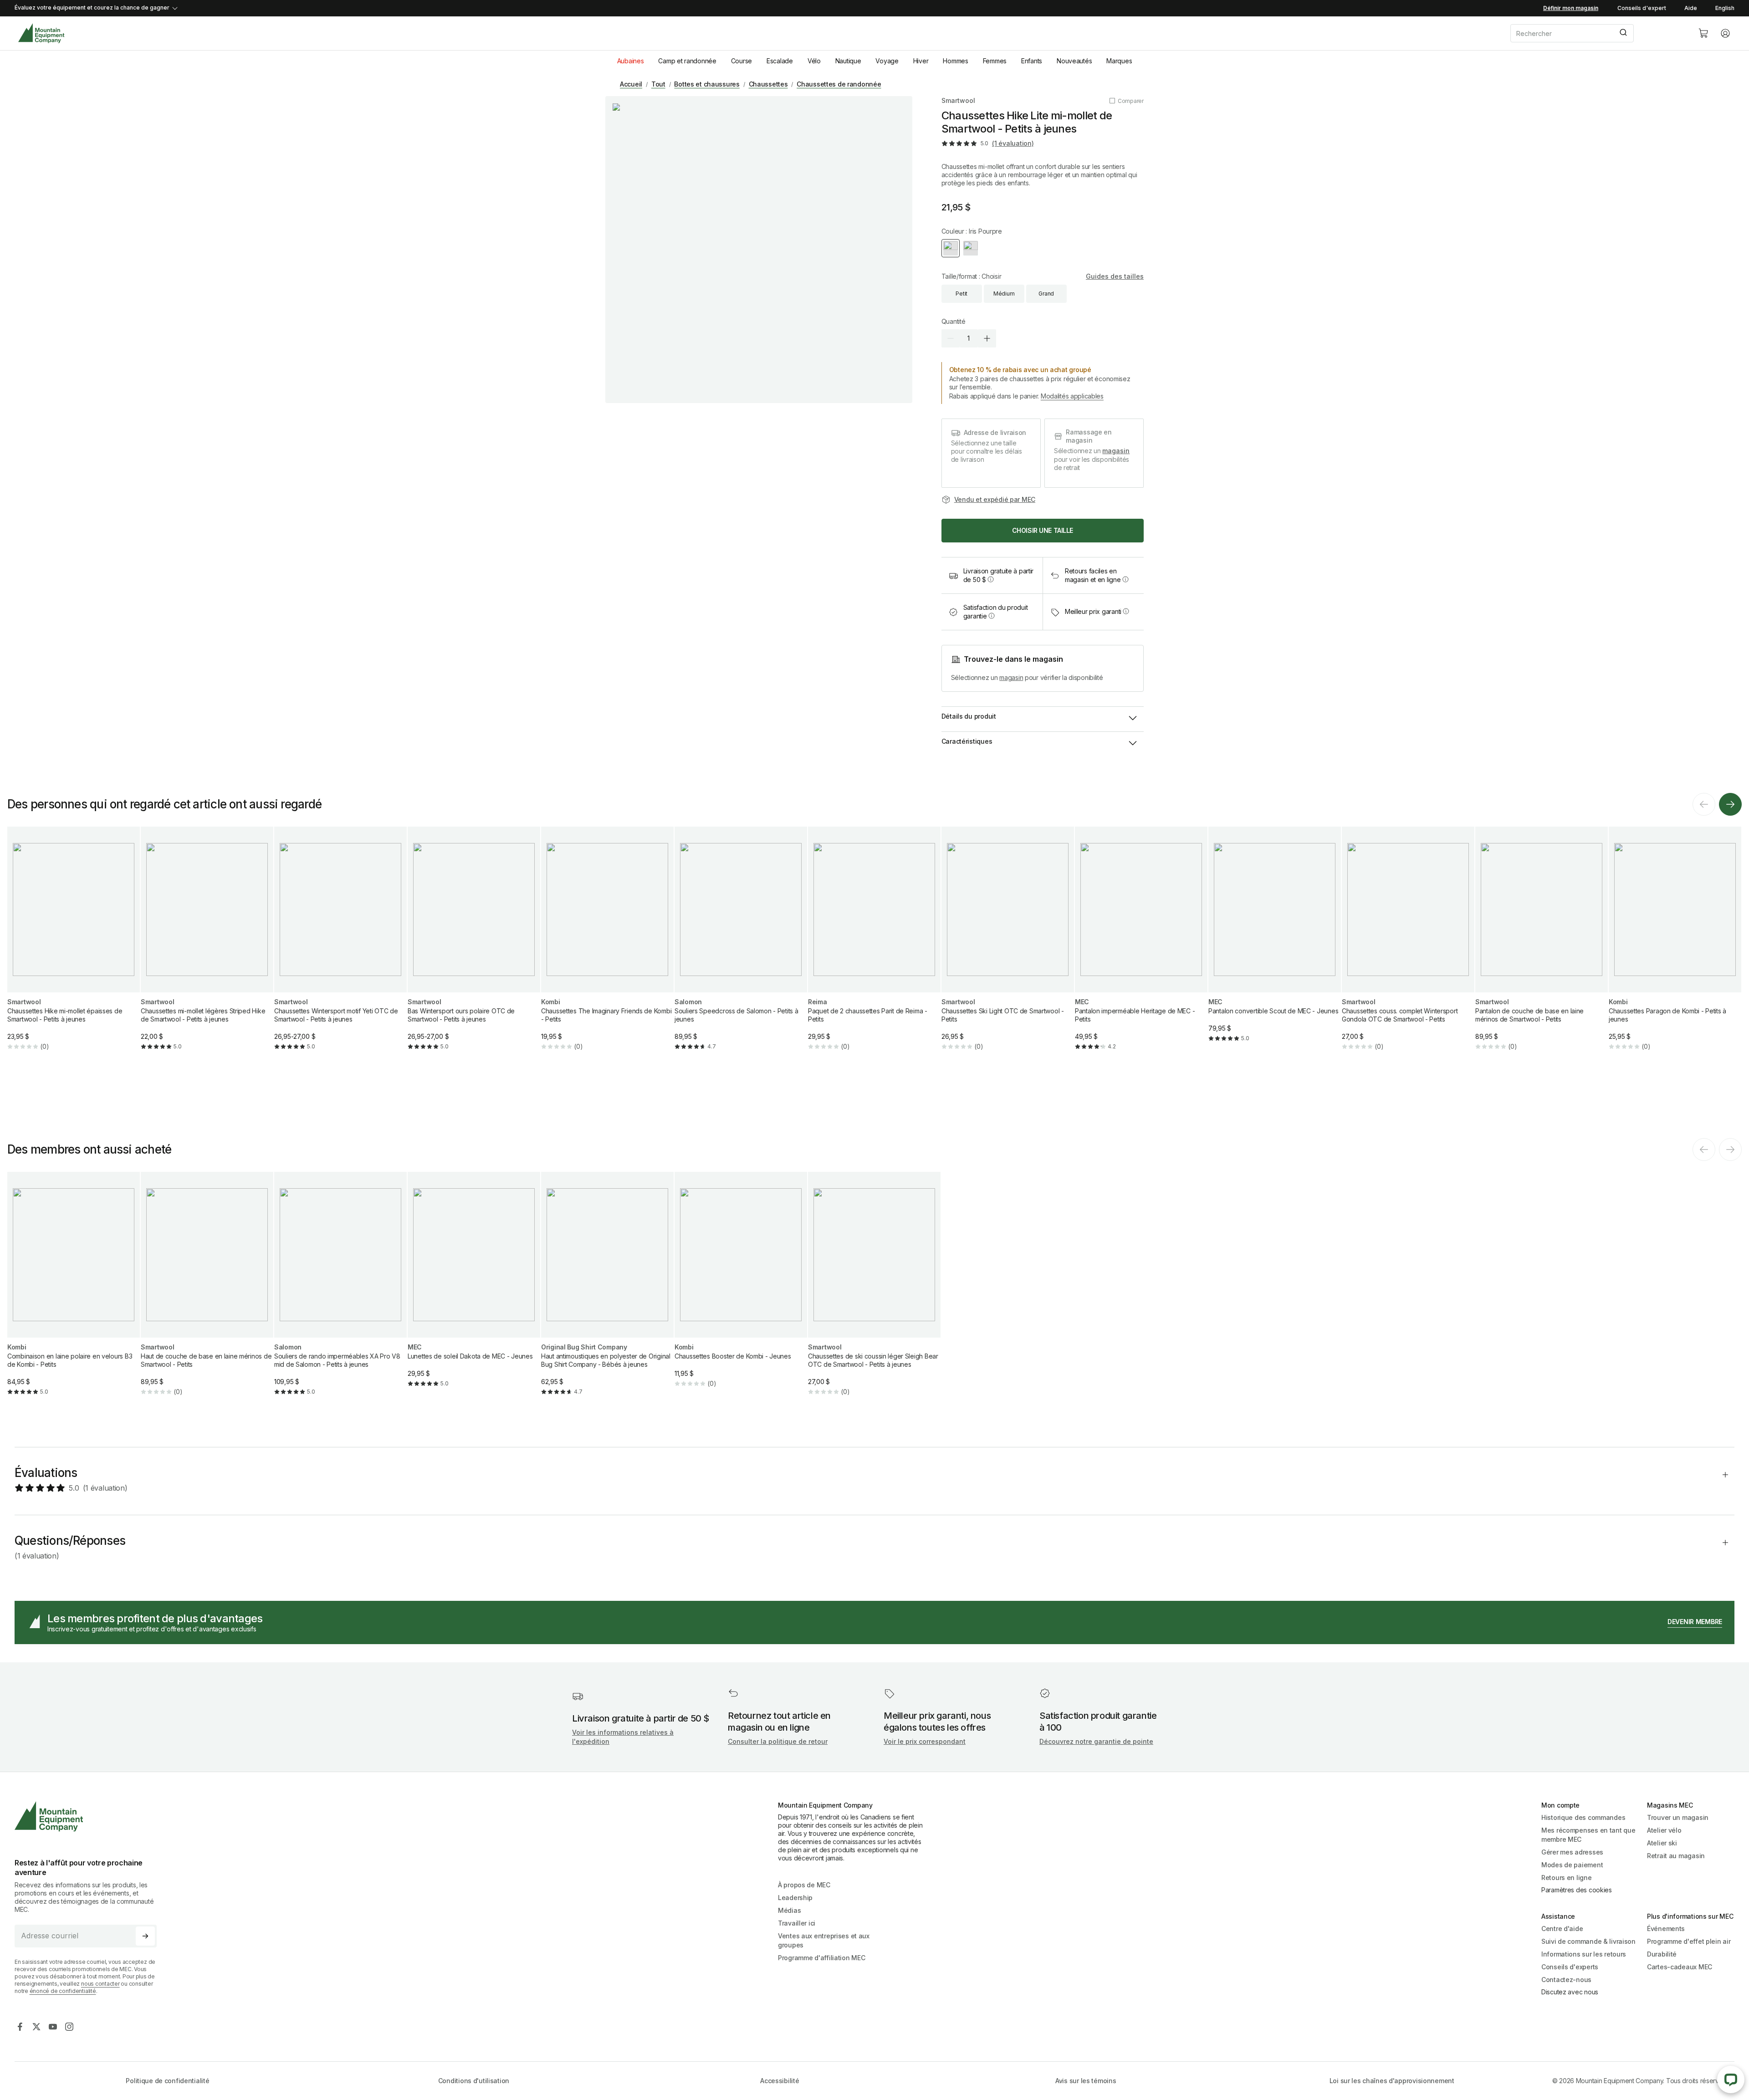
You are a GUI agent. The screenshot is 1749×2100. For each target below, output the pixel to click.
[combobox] (1597, 33)
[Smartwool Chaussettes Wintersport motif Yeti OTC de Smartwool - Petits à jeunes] (340, 946)
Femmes (995, 61)
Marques (1119, 61)
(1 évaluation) (1013, 143)
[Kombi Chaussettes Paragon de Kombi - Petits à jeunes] (1675, 946)
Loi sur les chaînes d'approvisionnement (1392, 2081)
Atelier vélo (1664, 1830)
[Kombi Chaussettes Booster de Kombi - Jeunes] (741, 1287)
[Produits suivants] (1730, 804)
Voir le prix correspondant (925, 1741)
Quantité (954, 321)
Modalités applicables (1072, 396)
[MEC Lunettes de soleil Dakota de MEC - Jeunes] (474, 1287)
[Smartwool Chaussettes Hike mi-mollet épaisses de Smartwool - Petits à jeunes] (74, 946)
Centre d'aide (1562, 1929)
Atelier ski (1662, 1843)
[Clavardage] (1731, 2080)
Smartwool (958, 100)
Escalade (780, 61)
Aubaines (631, 61)
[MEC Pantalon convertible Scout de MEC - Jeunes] (1275, 942)
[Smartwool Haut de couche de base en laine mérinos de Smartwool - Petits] (207, 1291)
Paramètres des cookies (1577, 1890)
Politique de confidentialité (167, 2081)
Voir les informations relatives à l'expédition (623, 1737)
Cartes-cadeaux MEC (1680, 1967)
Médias (789, 1910)
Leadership (795, 1898)
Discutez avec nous (1570, 1992)
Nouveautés (1074, 61)
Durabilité (1662, 1954)
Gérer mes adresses (1572, 1852)
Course (742, 61)
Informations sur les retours (1584, 1954)
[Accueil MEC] (41, 33)
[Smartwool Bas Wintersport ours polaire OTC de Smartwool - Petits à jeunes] (474, 946)
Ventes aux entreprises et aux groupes (824, 1940)
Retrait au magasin (1676, 1856)
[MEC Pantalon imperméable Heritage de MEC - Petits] (1141, 946)
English (1725, 8)
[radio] (951, 248)
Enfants (1032, 61)
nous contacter (100, 1984)
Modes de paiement (1572, 1865)
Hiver (921, 61)
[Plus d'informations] (991, 579)
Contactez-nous (1566, 1980)
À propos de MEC (804, 1885)
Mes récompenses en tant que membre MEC (1588, 1835)
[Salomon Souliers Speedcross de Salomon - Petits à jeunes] (741, 946)
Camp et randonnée (687, 61)
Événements (1666, 1929)
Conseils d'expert (1642, 8)
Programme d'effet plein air (1689, 1941)
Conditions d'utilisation (474, 2081)
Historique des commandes (1583, 1817)
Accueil (631, 84)
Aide (1691, 8)
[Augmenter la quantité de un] (987, 338)
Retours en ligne (1567, 1878)
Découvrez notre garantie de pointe (1096, 1741)
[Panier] (1703, 33)
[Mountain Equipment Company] (89, 1816)
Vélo (814, 61)
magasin (1116, 451)
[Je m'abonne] (145, 1936)
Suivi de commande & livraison (1588, 1941)
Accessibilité (780, 2081)
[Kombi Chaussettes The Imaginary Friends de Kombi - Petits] (607, 946)
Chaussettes (768, 84)
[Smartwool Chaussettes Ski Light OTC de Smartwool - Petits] (1008, 946)
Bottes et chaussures (707, 84)
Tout (658, 84)
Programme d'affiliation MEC (821, 1958)
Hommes (955, 61)
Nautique (848, 61)
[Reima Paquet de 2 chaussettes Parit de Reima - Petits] (874, 946)
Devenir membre (1695, 1622)
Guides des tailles (1115, 276)
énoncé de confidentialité (63, 1991)
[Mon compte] (1725, 33)
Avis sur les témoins (1086, 2081)
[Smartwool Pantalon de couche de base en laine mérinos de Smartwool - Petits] (1542, 946)
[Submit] (1623, 33)
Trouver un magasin (1678, 1817)
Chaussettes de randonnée (839, 84)
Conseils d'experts (1570, 1967)
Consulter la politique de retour (778, 1741)
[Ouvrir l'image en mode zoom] (759, 250)
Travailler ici (797, 1923)
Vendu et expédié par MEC (995, 499)
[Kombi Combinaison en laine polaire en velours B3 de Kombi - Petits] (74, 1291)
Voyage (887, 61)
